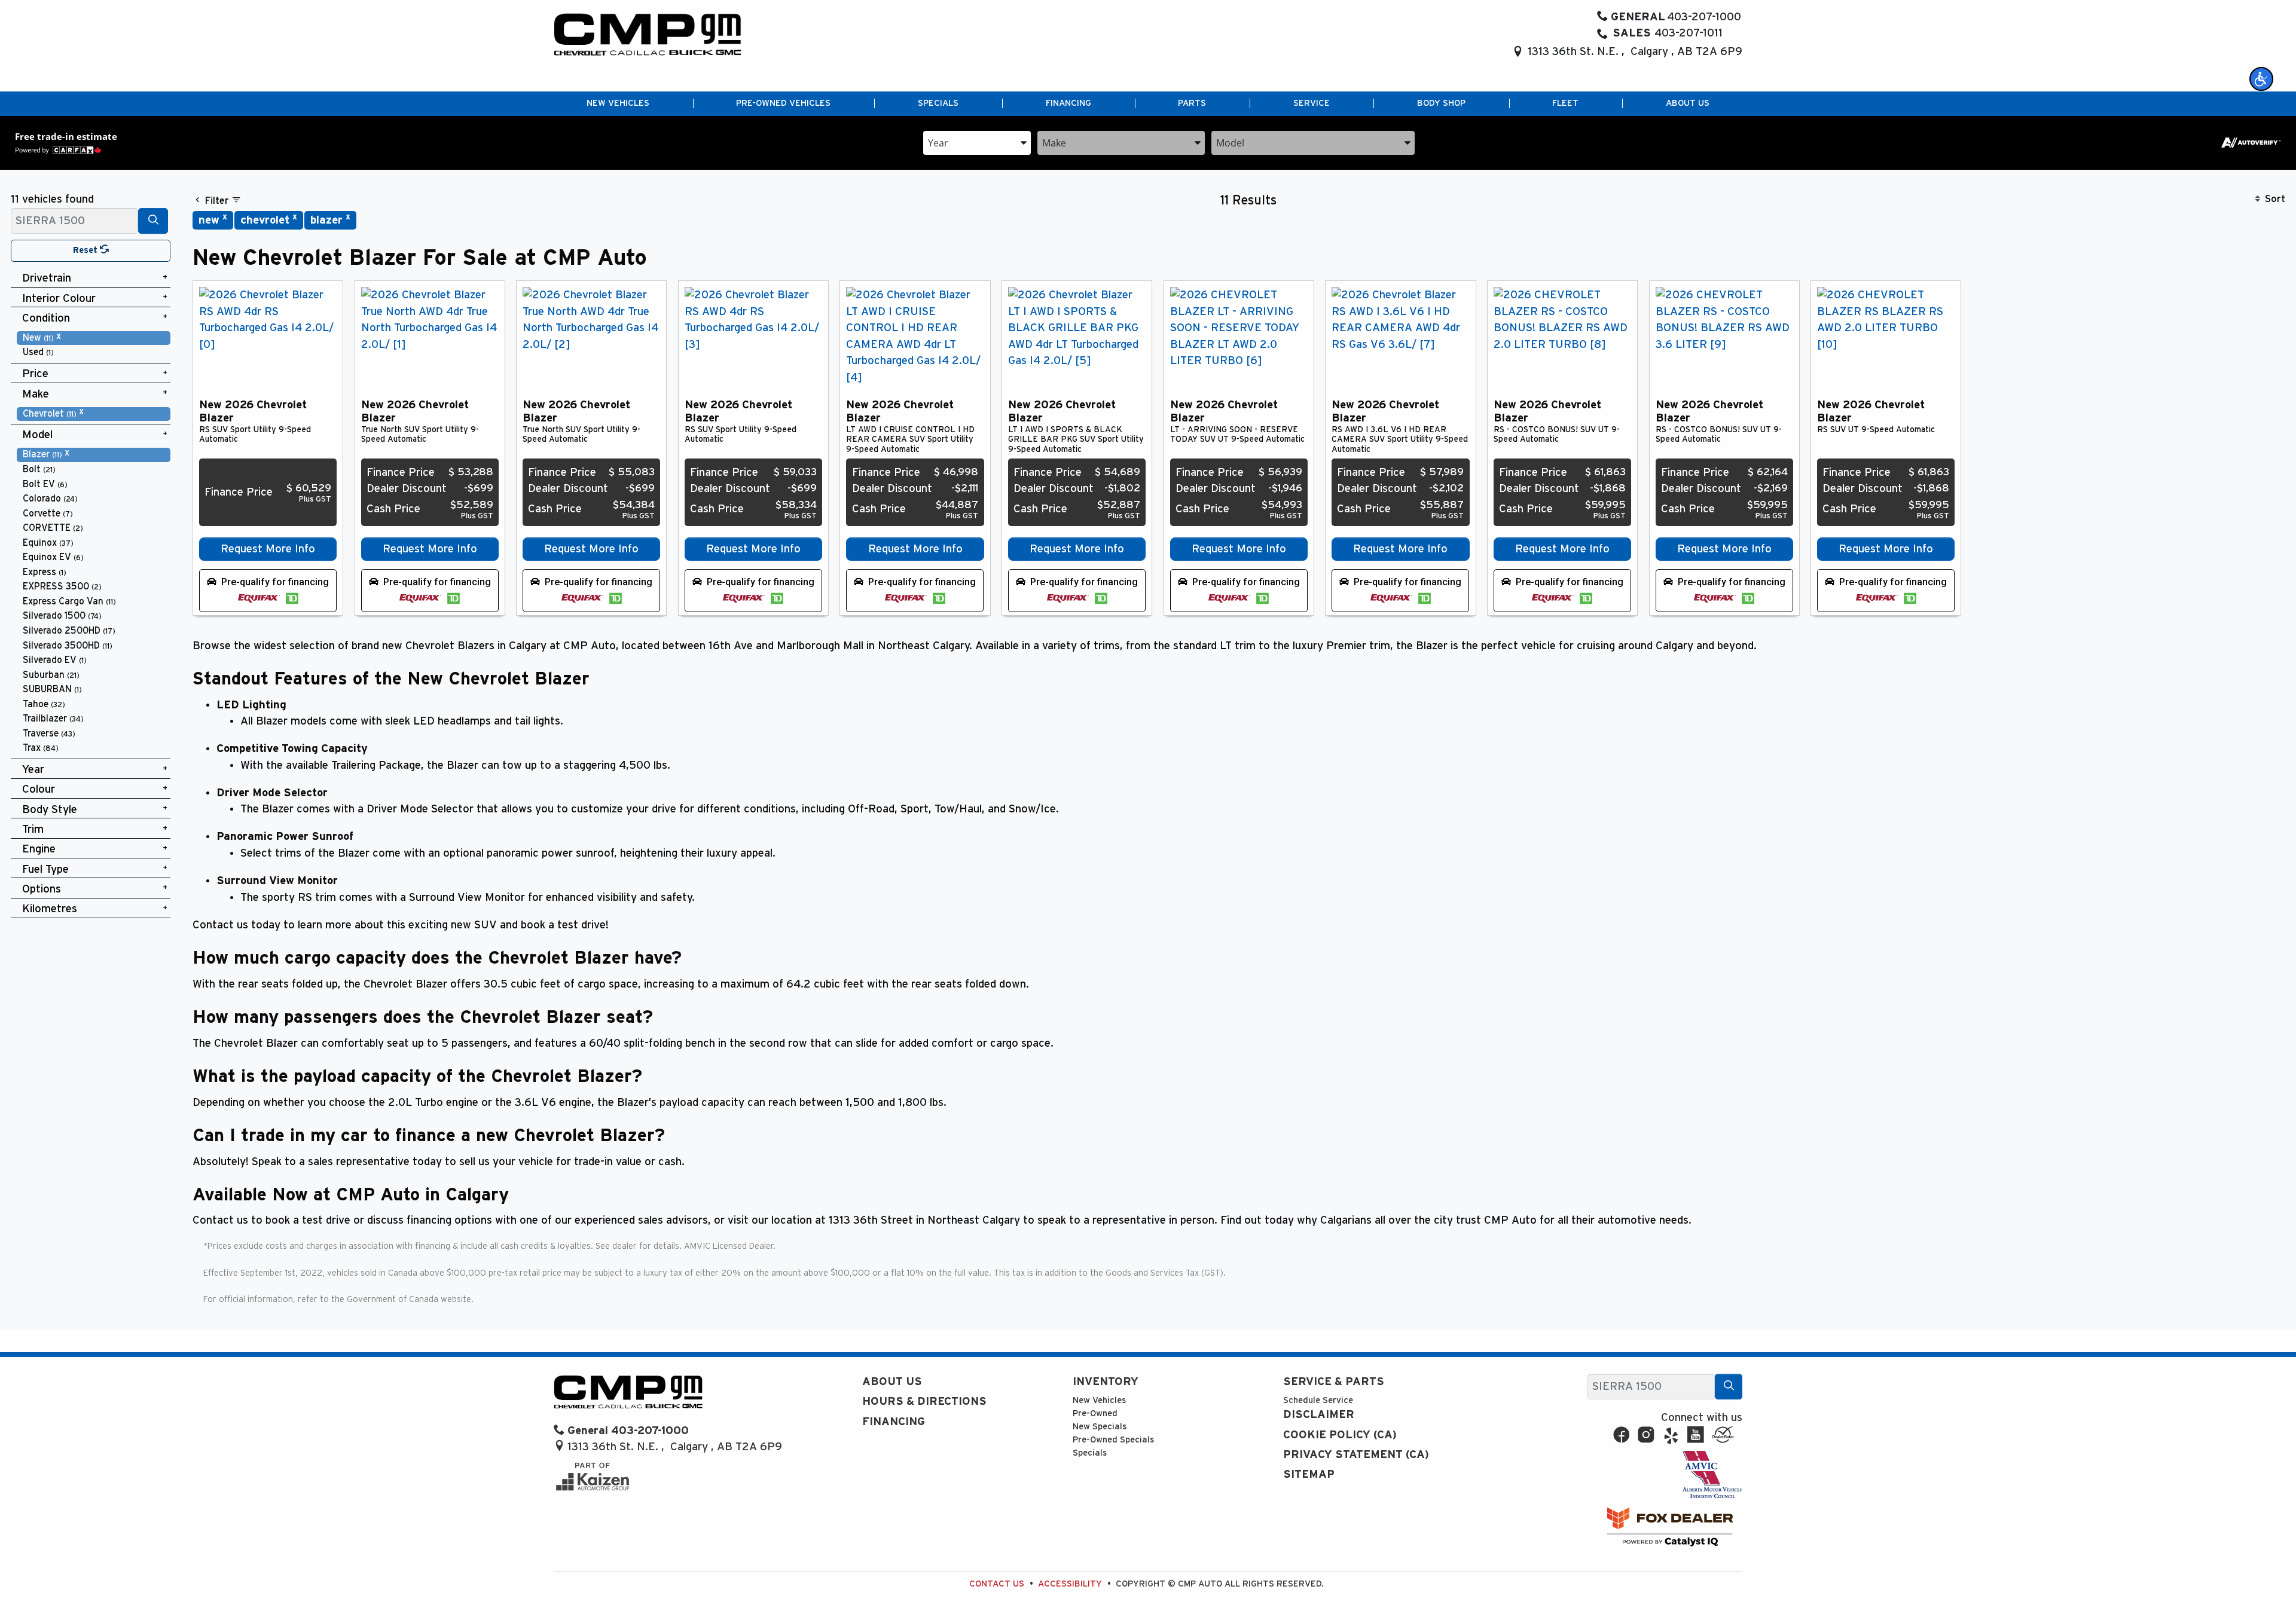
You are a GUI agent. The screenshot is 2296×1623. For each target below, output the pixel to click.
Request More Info (268, 549)
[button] (2261, 79)
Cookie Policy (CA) (1340, 1435)
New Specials (1100, 1427)
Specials (1090, 1453)
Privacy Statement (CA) (1356, 1455)
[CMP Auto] (648, 34)
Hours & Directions (924, 1402)
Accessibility (1070, 1584)
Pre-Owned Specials (1113, 1440)
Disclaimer (1319, 1415)
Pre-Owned (1095, 1413)
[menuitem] (94, 338)
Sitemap (1309, 1474)
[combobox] (977, 142)
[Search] (153, 221)
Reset (86, 250)
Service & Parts (1334, 1382)
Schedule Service (1318, 1400)
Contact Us (997, 1584)
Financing (894, 1422)
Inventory (1106, 1382)
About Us (892, 1382)
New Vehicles (1099, 1400)
